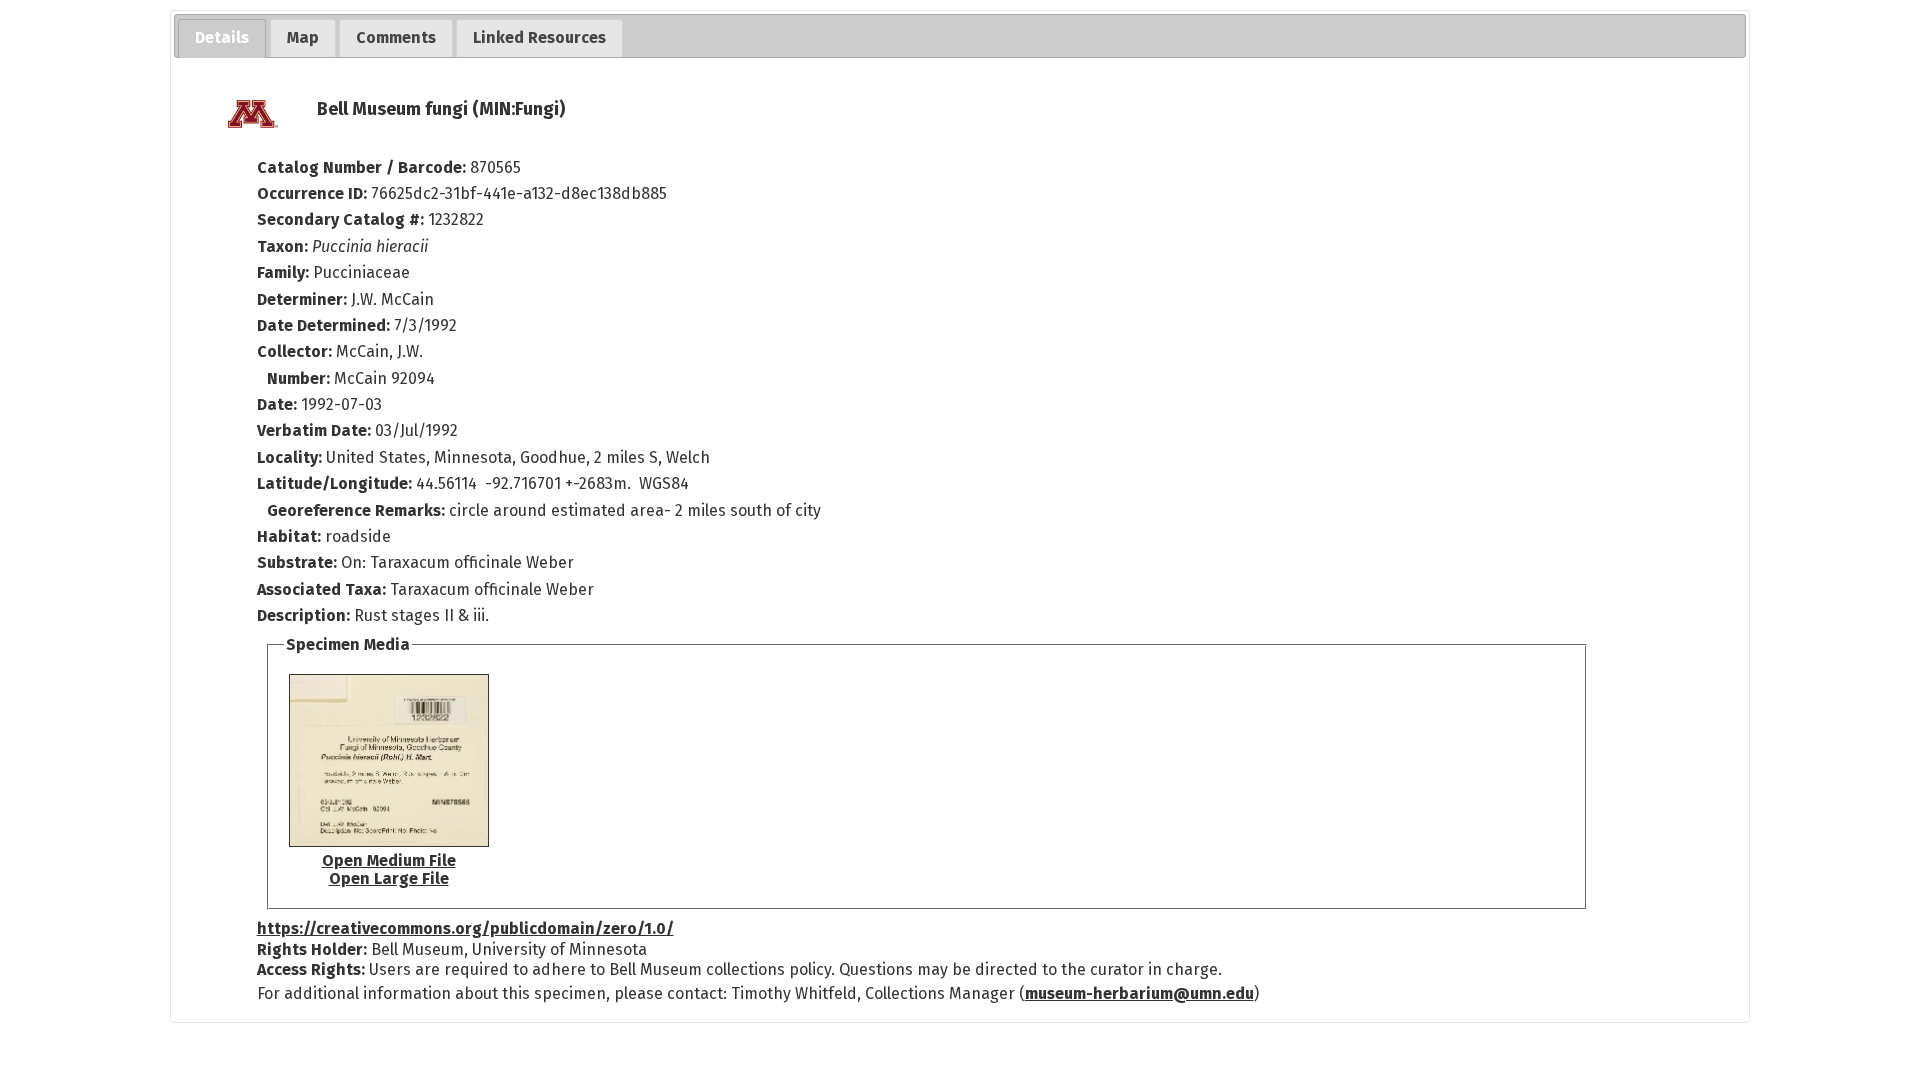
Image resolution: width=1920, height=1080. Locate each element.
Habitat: (291, 536)
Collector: (296, 351)
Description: (305, 615)
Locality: (289, 457)
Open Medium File (389, 860)
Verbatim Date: (314, 430)
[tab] (222, 38)
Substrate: (299, 562)
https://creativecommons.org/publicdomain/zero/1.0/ (465, 928)
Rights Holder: (312, 949)
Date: (277, 404)
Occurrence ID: (314, 193)
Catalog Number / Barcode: (363, 167)
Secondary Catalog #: (340, 219)
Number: (300, 378)
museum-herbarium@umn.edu (1139, 993)
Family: (283, 272)
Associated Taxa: (323, 589)
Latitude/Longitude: (334, 483)
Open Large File (389, 878)
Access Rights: (311, 969)
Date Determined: (325, 325)
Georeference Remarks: (358, 510)
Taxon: (282, 246)
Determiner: (304, 299)
